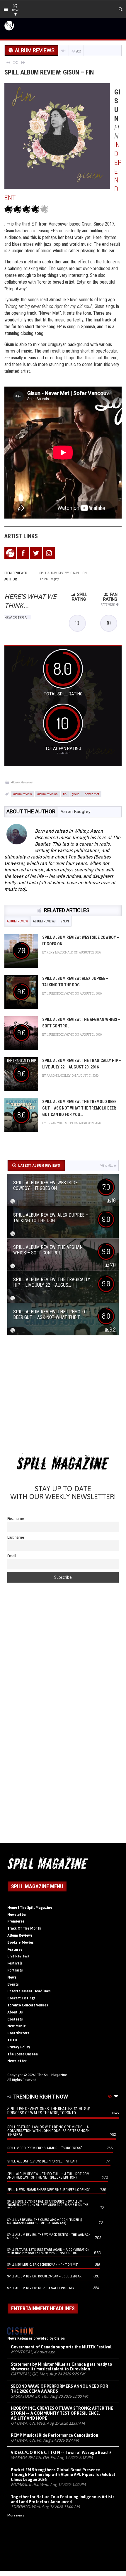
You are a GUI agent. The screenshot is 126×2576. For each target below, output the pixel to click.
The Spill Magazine (52, 2075)
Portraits (15, 1970)
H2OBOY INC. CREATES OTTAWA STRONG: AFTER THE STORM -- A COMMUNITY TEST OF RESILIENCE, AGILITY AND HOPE (62, 2413)
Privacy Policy (19, 2047)
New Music (16, 2026)
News (12, 1977)
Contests (15, 2019)
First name (16, 1519)
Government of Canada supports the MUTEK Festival (61, 2347)
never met (92, 794)
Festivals (15, 1963)
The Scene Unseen (23, 2054)
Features (15, 1950)
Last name (16, 1537)
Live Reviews (18, 1956)
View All (107, 1166)
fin (65, 794)
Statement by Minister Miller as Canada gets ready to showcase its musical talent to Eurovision (62, 2367)
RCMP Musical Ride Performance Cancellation (55, 2435)
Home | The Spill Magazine (30, 1908)
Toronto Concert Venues (28, 2005)
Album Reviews (22, 782)
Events (13, 1984)
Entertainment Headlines (29, 1991)
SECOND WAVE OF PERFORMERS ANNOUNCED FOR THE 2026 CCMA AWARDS (59, 2389)
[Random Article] (16, 62)
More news (16, 2515)
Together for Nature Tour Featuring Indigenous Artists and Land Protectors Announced (63, 2499)
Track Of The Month (24, 1928)
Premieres (16, 1921)
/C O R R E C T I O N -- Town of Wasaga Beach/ (61, 2453)
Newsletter (17, 1915)
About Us (15, 2012)
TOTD (12, 2040)
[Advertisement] (63, 1396)
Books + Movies (21, 1942)
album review (23, 794)
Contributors (18, 2033)
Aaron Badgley (75, 811)
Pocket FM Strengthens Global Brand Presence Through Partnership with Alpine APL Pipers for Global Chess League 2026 (63, 2475)
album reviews (47, 794)
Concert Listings (21, 1998)
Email (12, 1556)
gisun (76, 794)
